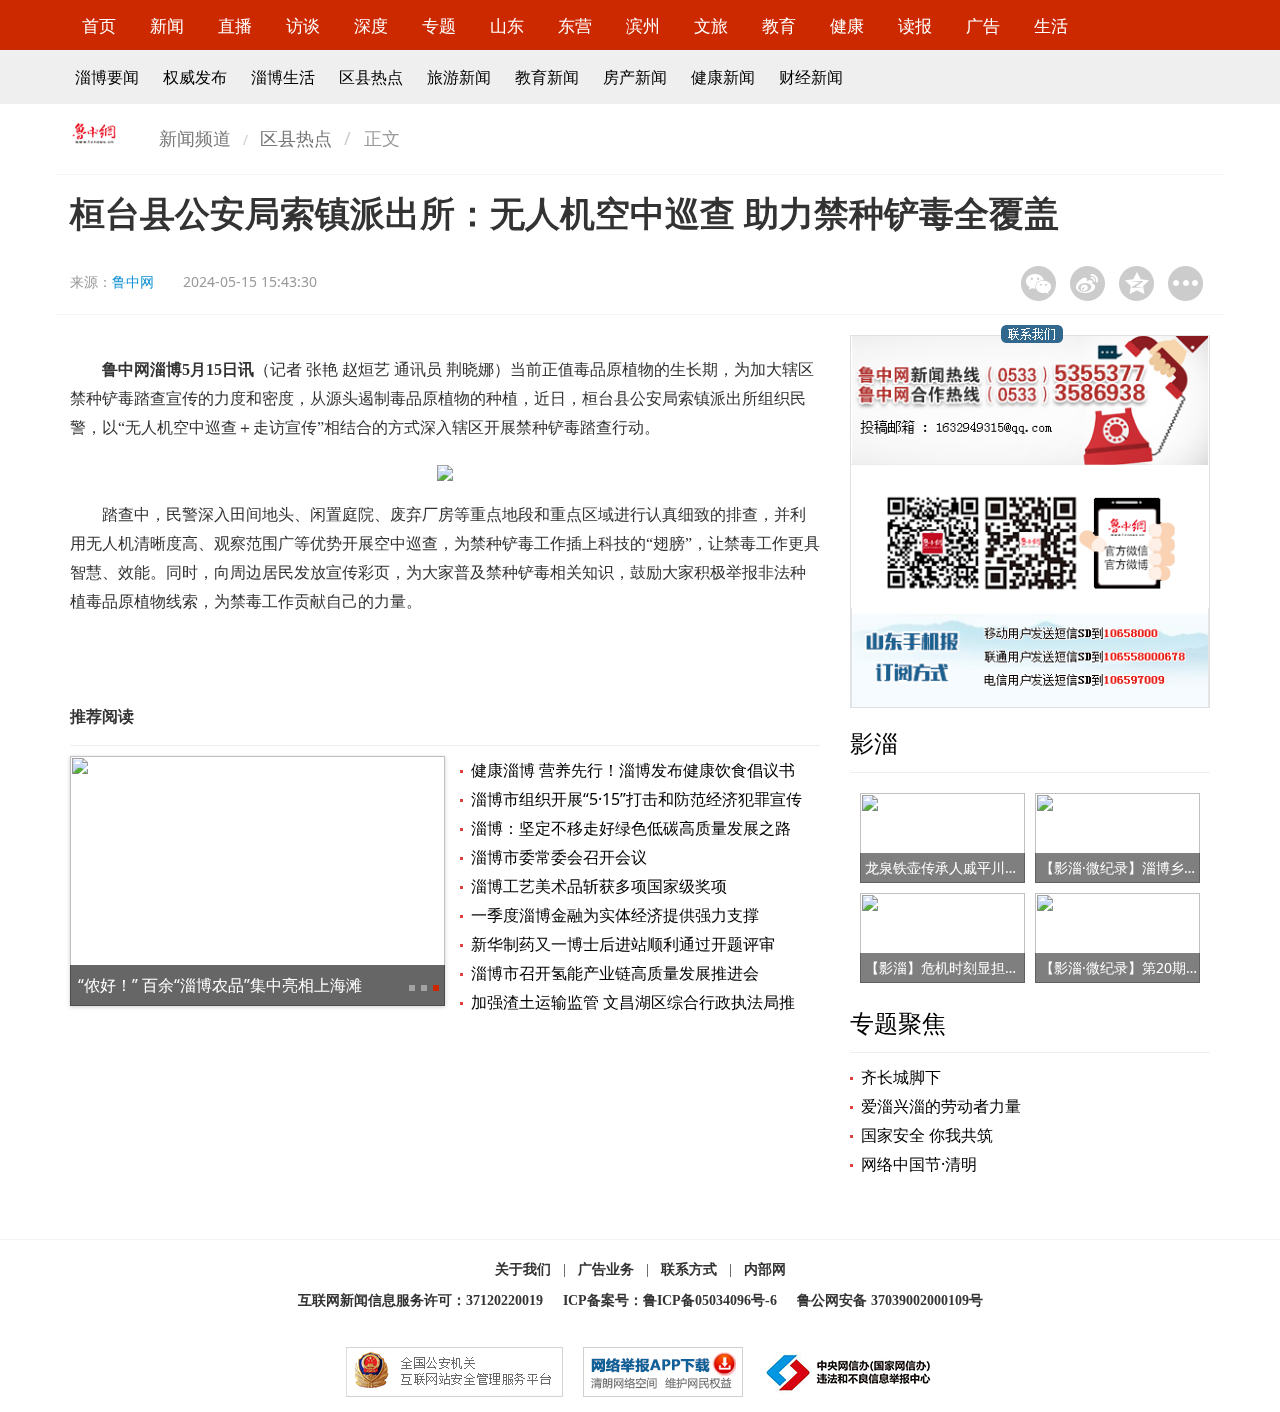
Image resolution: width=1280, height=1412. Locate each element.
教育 (779, 25)
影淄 (874, 742)
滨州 (643, 25)
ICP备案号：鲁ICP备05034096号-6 (670, 1300)
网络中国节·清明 (919, 1164)
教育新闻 (547, 77)
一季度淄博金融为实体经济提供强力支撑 (615, 915)
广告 (983, 25)
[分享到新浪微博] (1087, 283)
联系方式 (689, 1269)
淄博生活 (283, 77)
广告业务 (606, 1269)
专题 (439, 25)
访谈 (303, 25)
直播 (235, 25)
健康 (847, 25)
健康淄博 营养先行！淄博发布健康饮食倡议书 (633, 770)
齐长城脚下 (901, 1077)
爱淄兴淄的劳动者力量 (941, 1106)
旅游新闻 (459, 77)
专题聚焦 (898, 1022)
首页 (99, 25)
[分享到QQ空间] (1136, 283)
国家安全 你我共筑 (927, 1135)
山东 (507, 25)
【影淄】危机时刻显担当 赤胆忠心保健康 (993, 967)
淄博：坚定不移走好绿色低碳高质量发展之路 (631, 828)
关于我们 (523, 1269)
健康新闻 (723, 77)
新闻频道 (195, 138)
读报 (915, 25)
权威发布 (195, 77)
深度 (371, 25)
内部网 (765, 1269)
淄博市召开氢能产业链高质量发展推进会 (615, 973)
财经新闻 (811, 77)
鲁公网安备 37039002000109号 (890, 1300)
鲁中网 (133, 281)
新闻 (167, 25)
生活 (1051, 25)
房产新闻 (635, 77)
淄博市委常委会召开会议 (559, 857)
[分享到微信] (1038, 283)
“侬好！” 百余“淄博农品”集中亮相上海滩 (220, 985)
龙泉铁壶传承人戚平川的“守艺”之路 (975, 867)
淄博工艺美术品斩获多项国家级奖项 (599, 886)
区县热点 (371, 77)
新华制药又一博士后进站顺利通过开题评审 (623, 944)
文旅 (711, 25)
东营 (575, 25)
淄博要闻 (107, 77)
